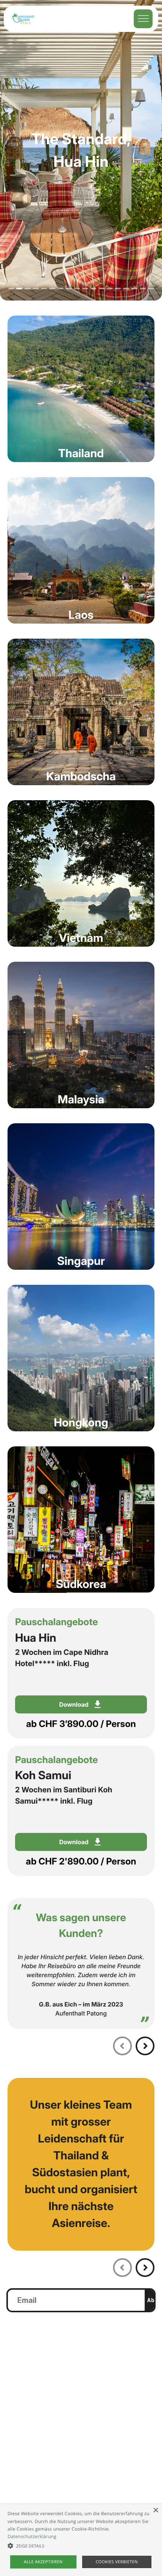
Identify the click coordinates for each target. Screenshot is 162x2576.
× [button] (155, 2511)
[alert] (81, 2540)
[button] (81, 2546)
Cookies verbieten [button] (117, 2562)
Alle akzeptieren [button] (43, 2562)
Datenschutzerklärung (32, 2536)
